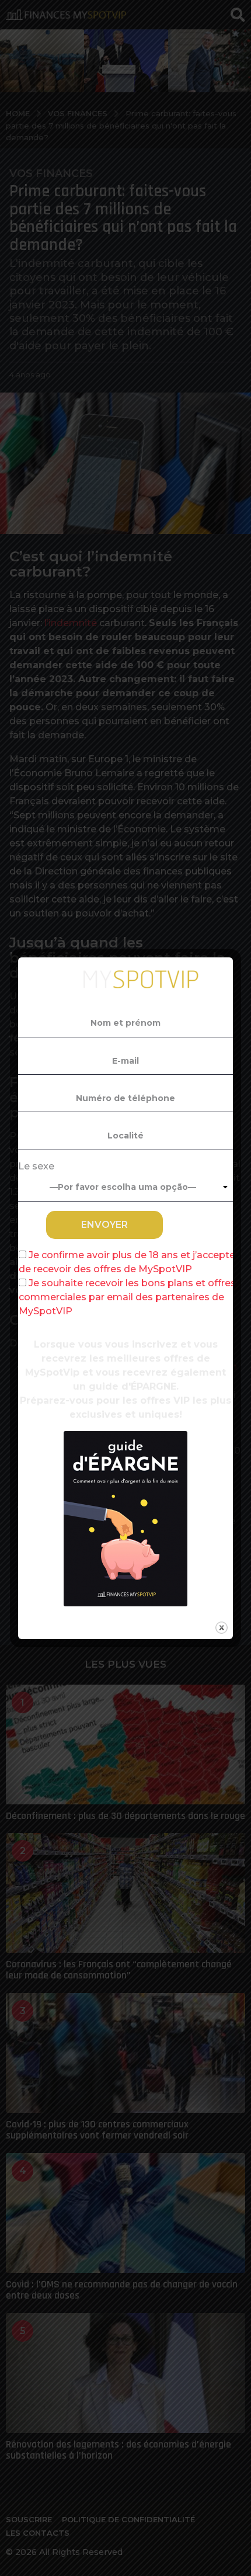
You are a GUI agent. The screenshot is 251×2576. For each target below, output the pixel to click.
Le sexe (36, 1166)
